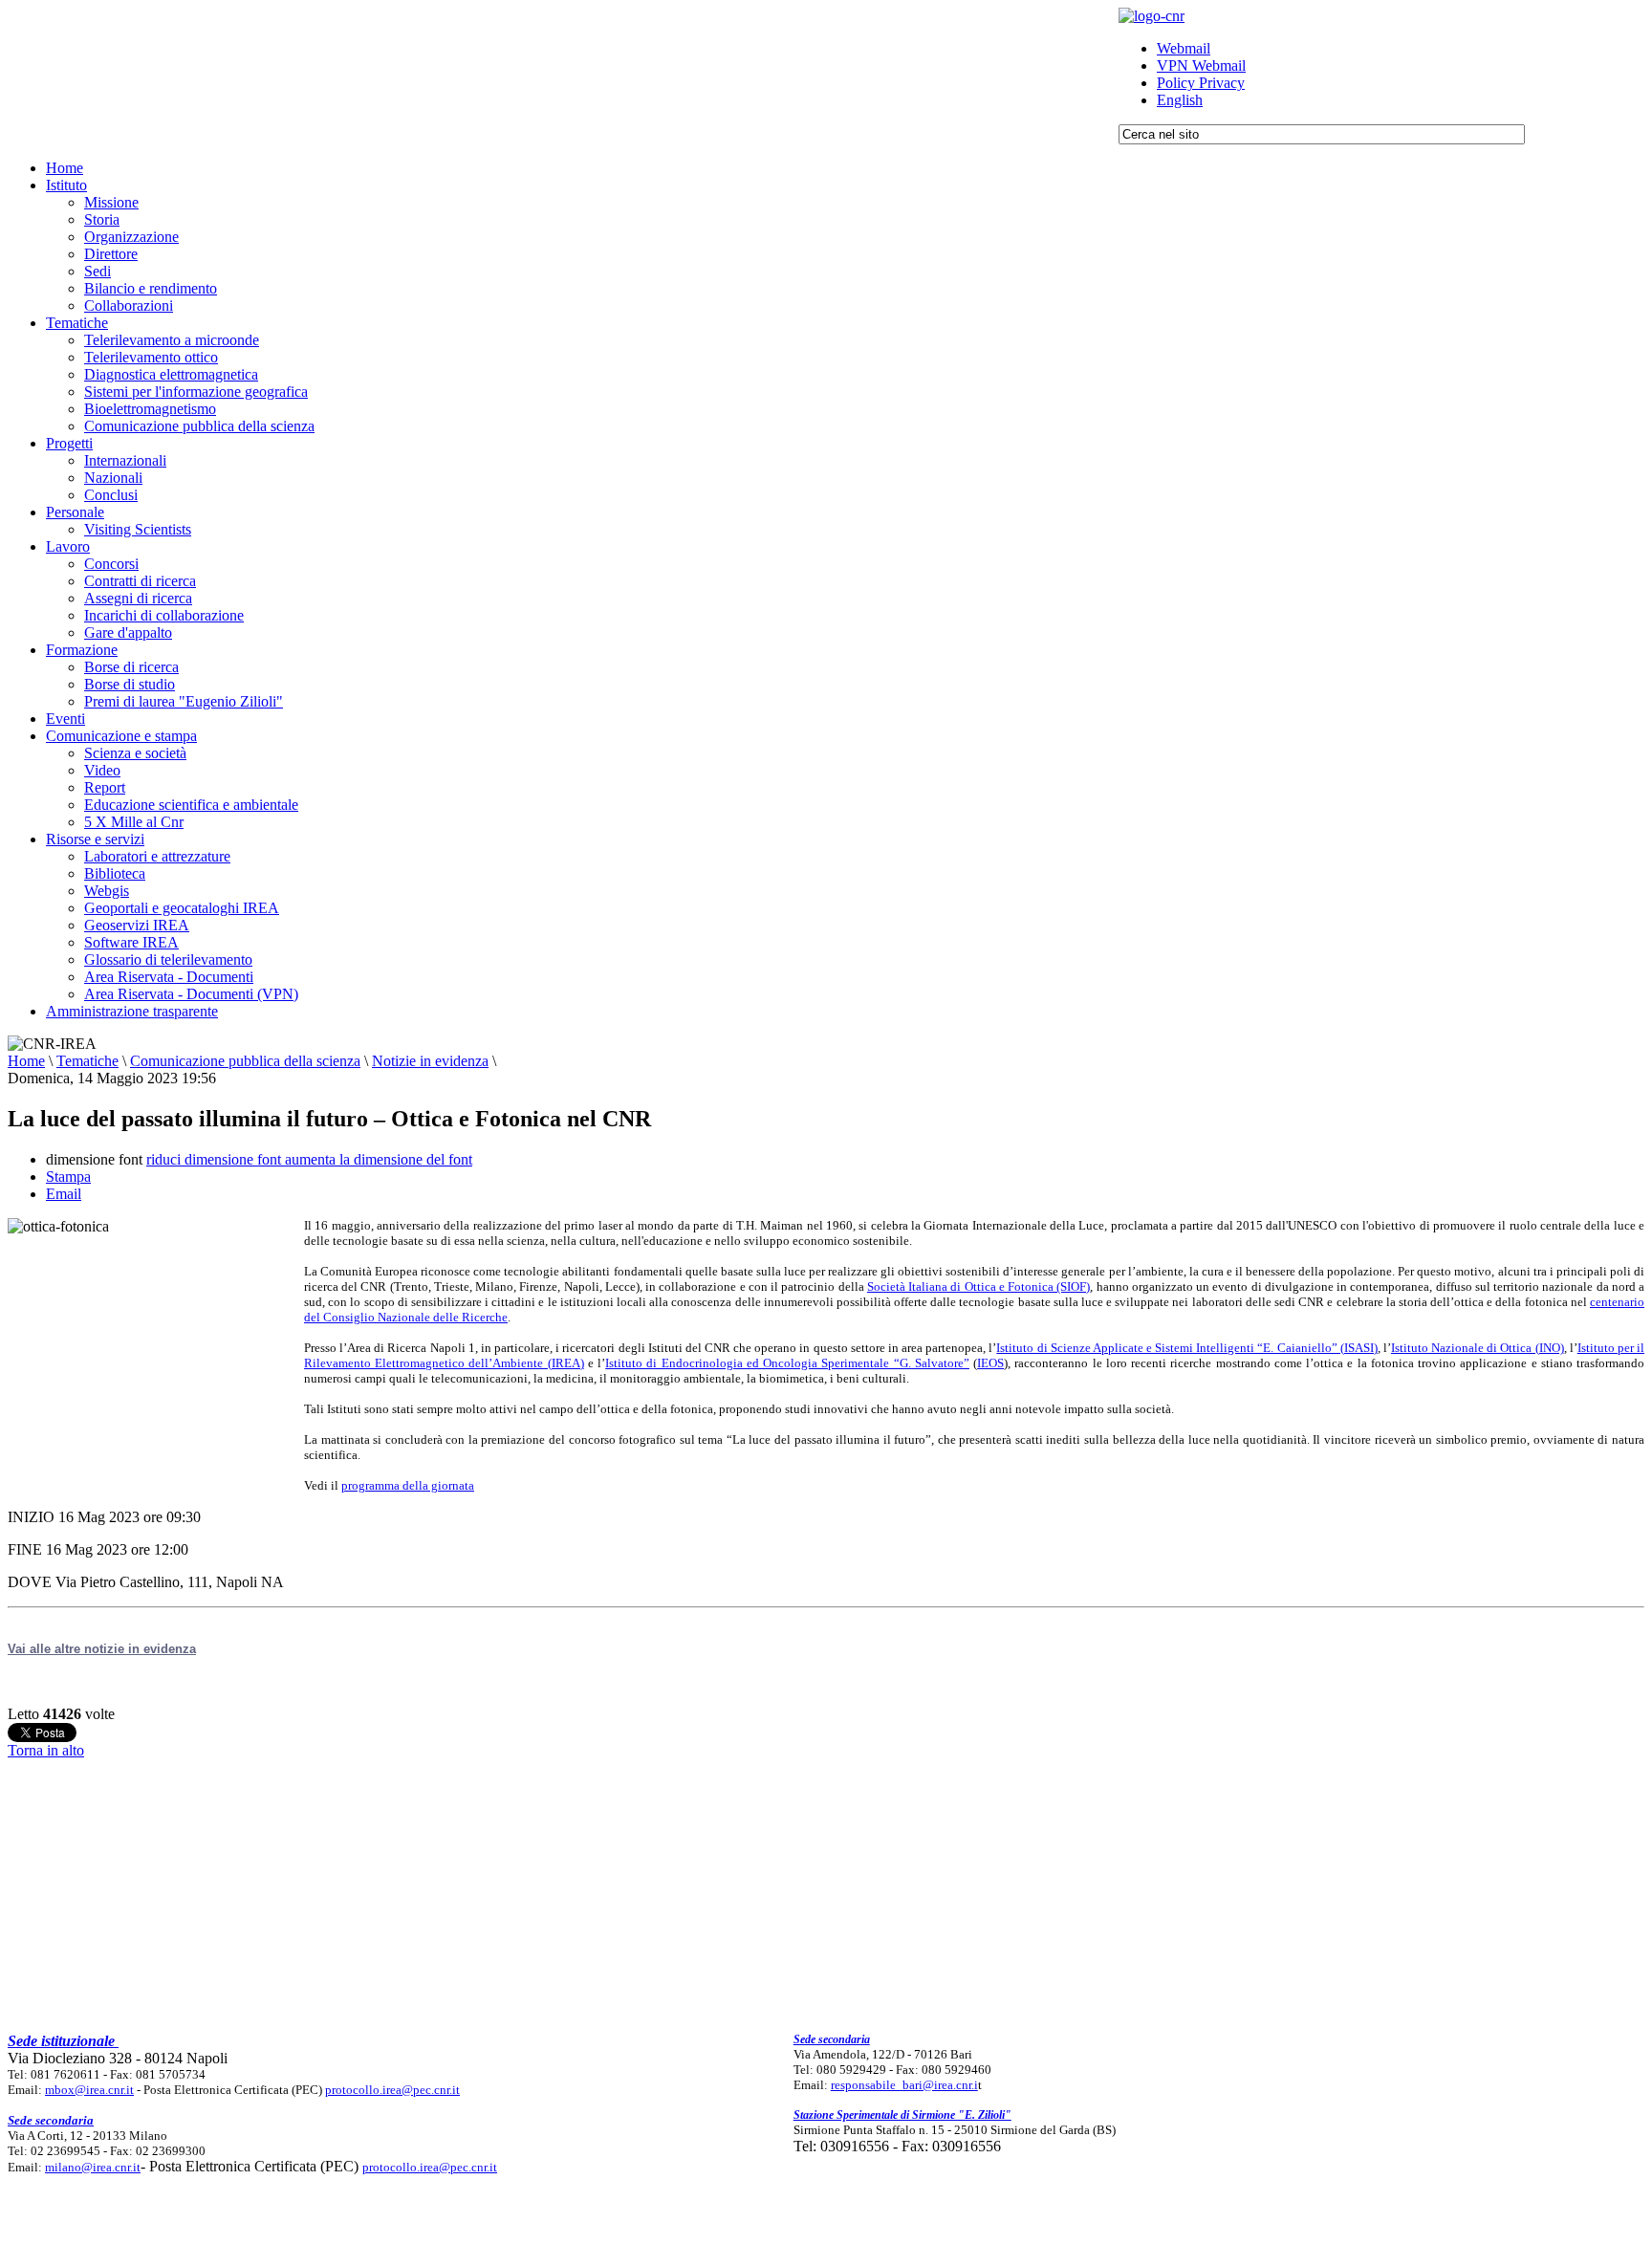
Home (26, 1061)
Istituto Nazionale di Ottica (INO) (1478, 1348)
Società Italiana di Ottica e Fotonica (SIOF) (978, 1286)
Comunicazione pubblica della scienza (245, 1061)
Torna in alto (46, 1750)
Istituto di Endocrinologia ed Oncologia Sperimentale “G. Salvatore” (787, 1363)
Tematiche (87, 1061)
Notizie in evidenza (430, 1061)
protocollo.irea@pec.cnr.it (392, 2090)
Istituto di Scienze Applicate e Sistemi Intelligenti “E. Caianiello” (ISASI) (1186, 1348)
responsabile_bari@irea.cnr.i (904, 2085)
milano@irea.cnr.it (93, 2167)
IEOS (990, 1363)
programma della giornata (408, 1485)
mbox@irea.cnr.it (89, 2090)
